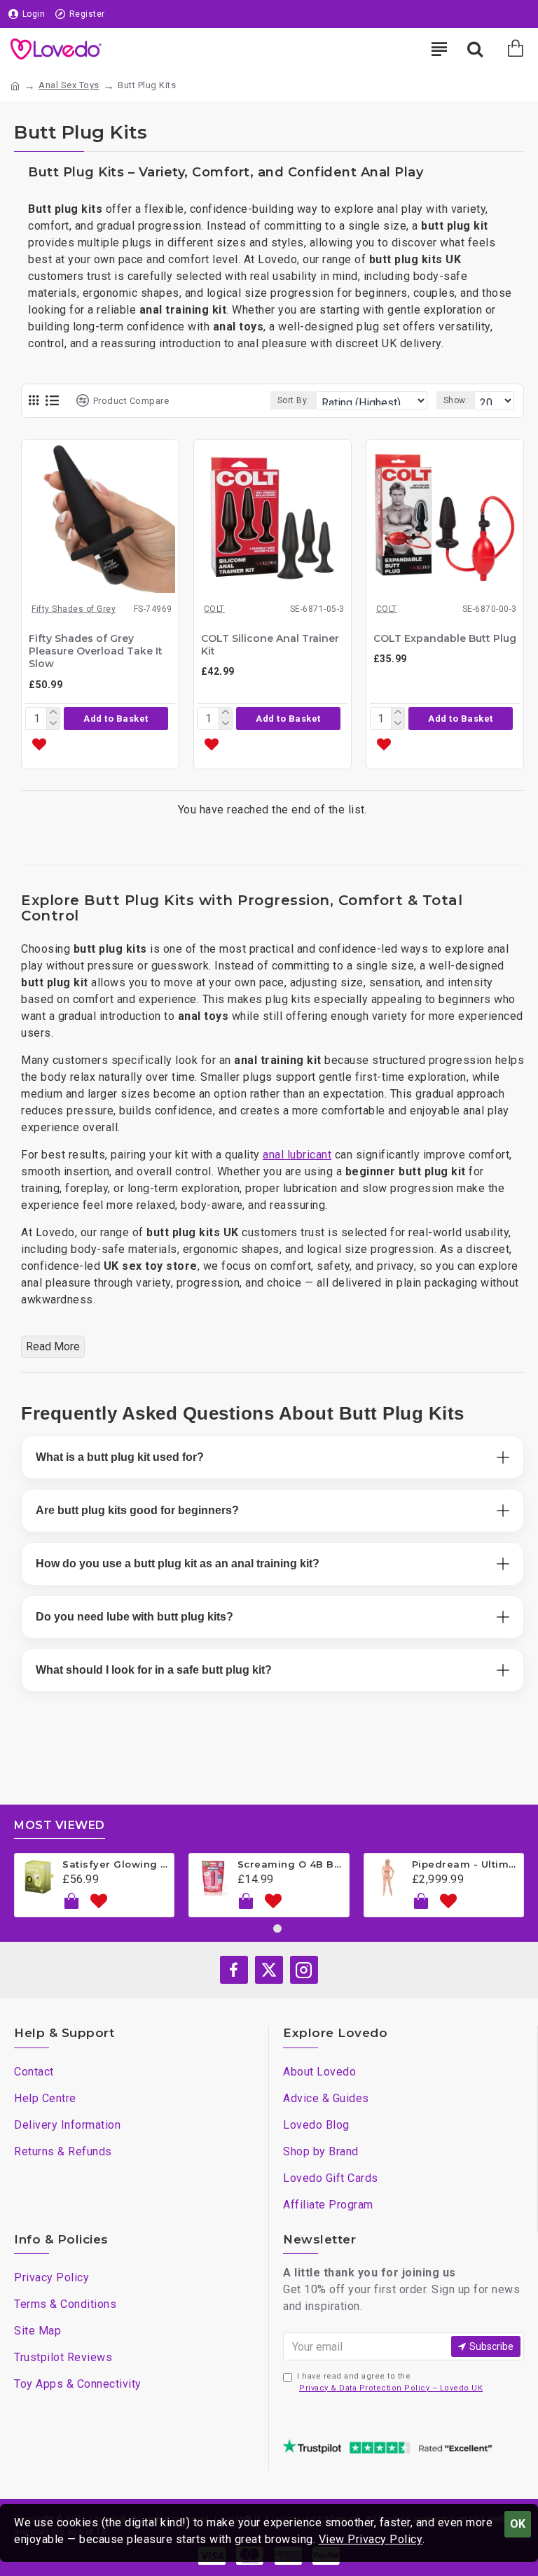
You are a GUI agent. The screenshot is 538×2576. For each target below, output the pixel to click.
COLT (214, 609)
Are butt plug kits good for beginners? (137, 1510)
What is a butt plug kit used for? (120, 1457)
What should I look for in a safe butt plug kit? (154, 1670)
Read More (53, 1346)
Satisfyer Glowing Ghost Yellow (116, 1864)
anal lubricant (297, 1155)
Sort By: (294, 400)
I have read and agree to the (390, 2382)
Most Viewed (60, 1825)
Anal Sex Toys (69, 85)
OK (518, 2524)
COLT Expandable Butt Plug (445, 638)
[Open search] (475, 49)
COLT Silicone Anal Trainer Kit (270, 645)
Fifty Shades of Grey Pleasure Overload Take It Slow (96, 651)
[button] (116, 719)
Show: (456, 400)
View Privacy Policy (371, 2539)
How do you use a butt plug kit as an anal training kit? (178, 1563)
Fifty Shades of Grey (74, 609)
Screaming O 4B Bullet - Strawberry (291, 1864)
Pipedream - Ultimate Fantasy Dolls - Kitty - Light (465, 1864)
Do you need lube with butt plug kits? (134, 1617)
